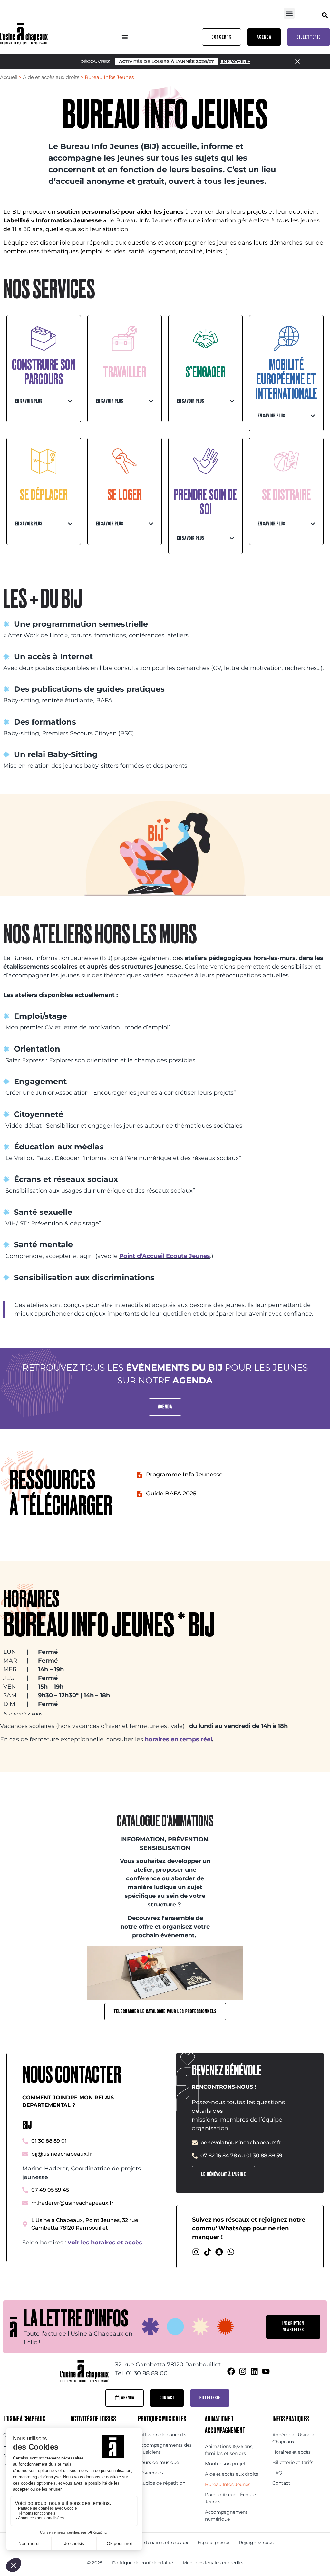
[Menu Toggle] (125, 37)
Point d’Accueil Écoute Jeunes (230, 2498)
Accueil (9, 77)
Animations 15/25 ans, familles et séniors (229, 2450)
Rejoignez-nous (256, 2543)
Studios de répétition (162, 2483)
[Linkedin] (254, 2371)
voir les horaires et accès (105, 2243)
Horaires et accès (291, 2452)
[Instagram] (196, 2252)
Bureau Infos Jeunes (228, 2484)
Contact (281, 2483)
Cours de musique (158, 2462)
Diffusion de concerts (162, 2435)
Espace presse (213, 2543)
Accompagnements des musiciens (165, 2449)
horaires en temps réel (178, 1739)
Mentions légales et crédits (213, 2563)
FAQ (277, 2473)
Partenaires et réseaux (163, 2543)
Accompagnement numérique (226, 2515)
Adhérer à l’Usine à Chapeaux (293, 2438)
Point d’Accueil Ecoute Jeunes (165, 1256)
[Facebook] (231, 2371)
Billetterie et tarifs (293, 2462)
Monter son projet (225, 2464)
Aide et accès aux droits (51, 77)
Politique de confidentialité (143, 2563)
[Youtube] (266, 2371)
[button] (289, 13)
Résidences (150, 2473)
